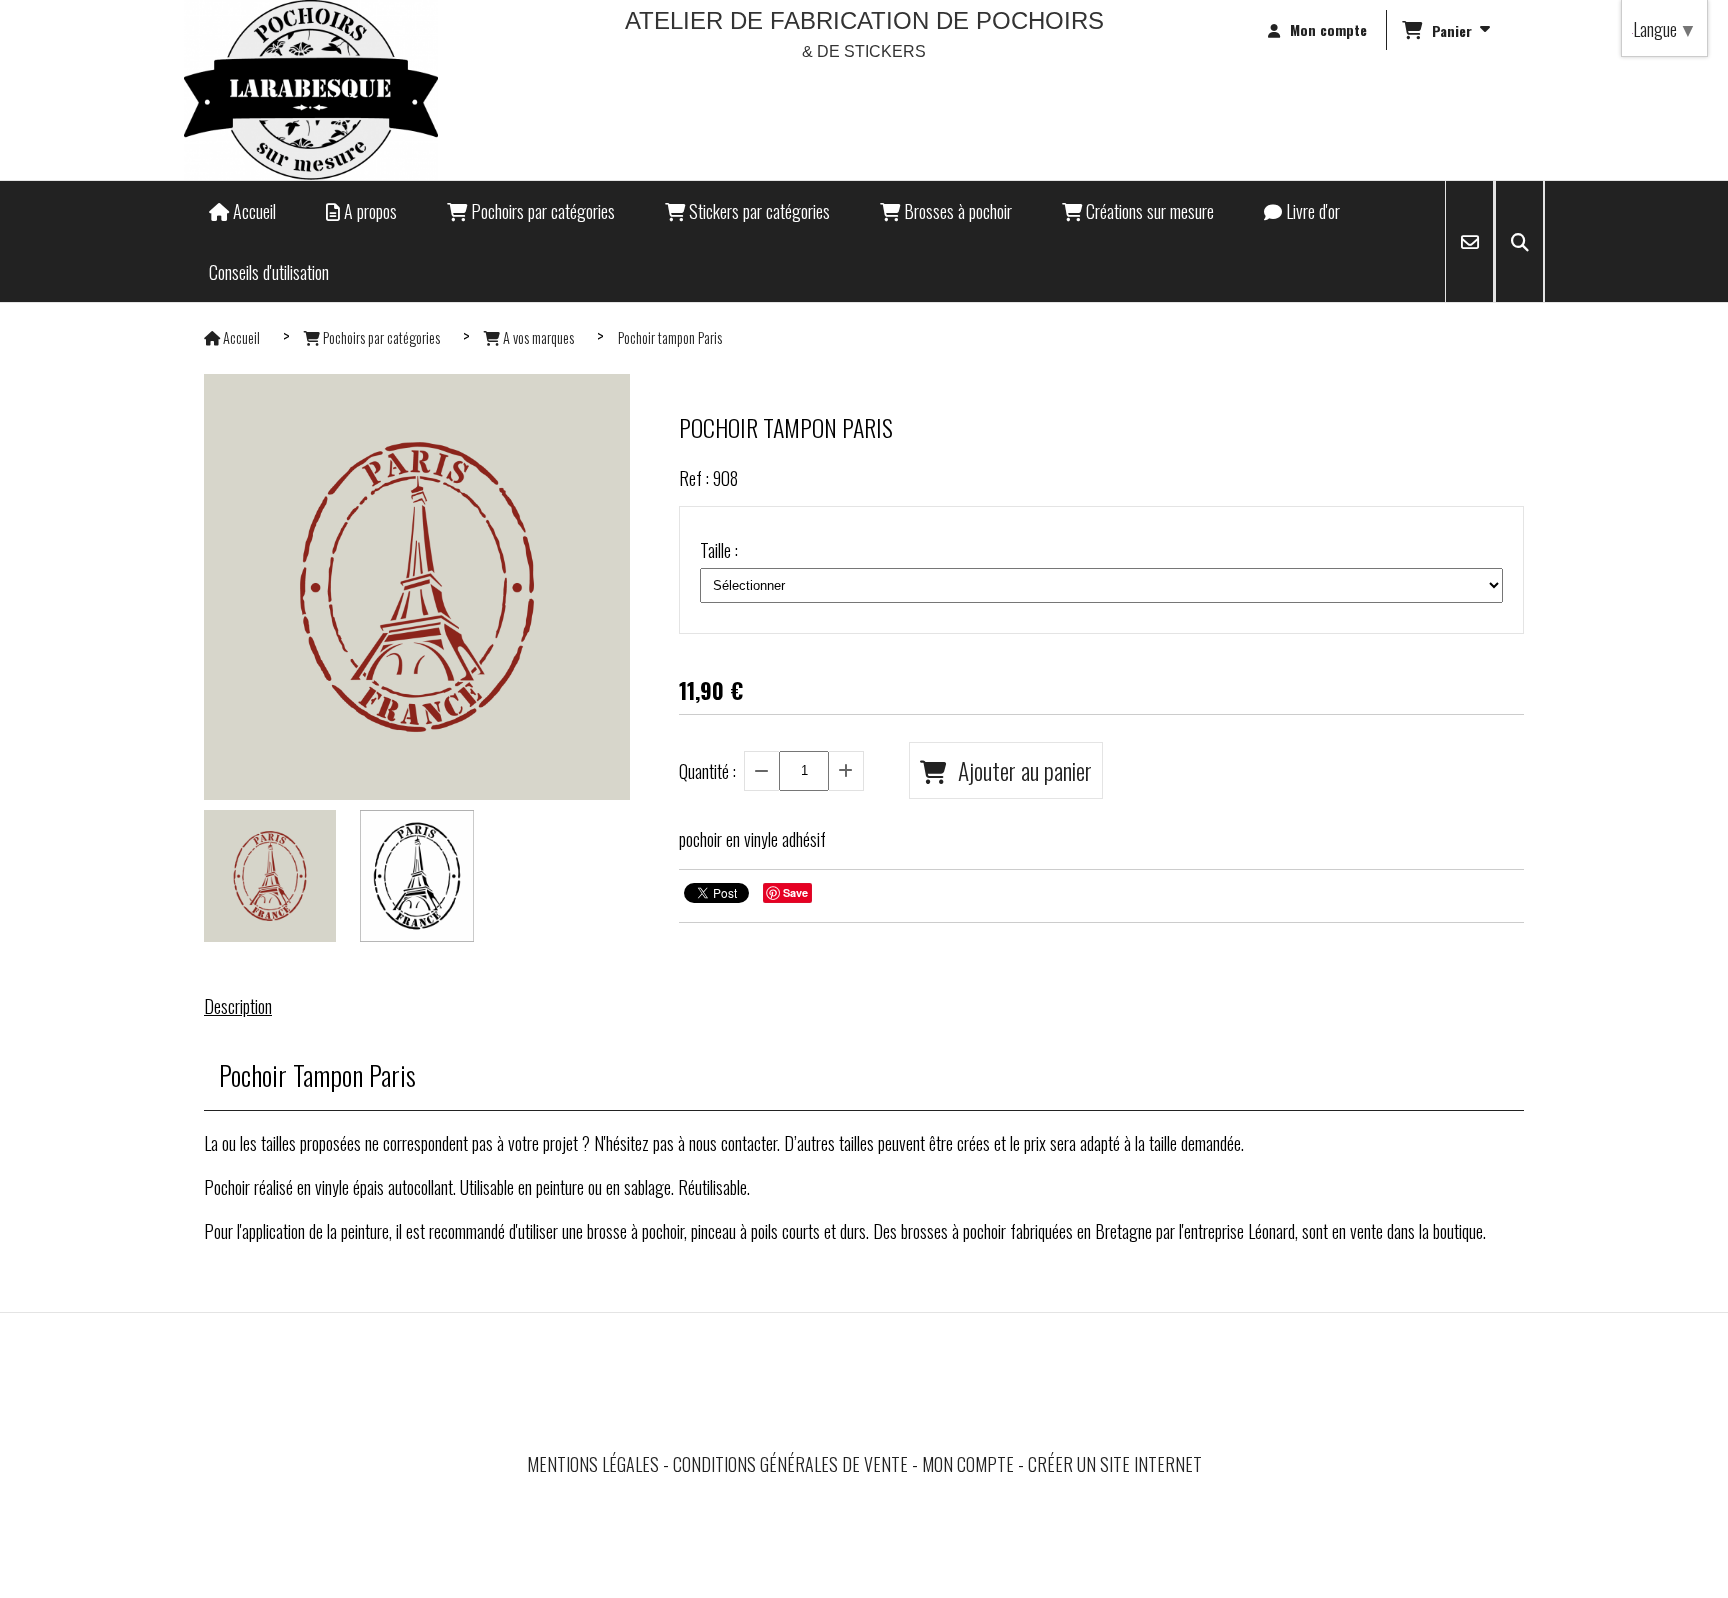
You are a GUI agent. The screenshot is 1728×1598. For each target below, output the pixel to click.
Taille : (719, 550)
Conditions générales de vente (790, 1464)
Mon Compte (968, 1464)
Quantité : (707, 771)
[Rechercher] (1519, 241)
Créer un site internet (1115, 1464)
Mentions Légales (593, 1464)
